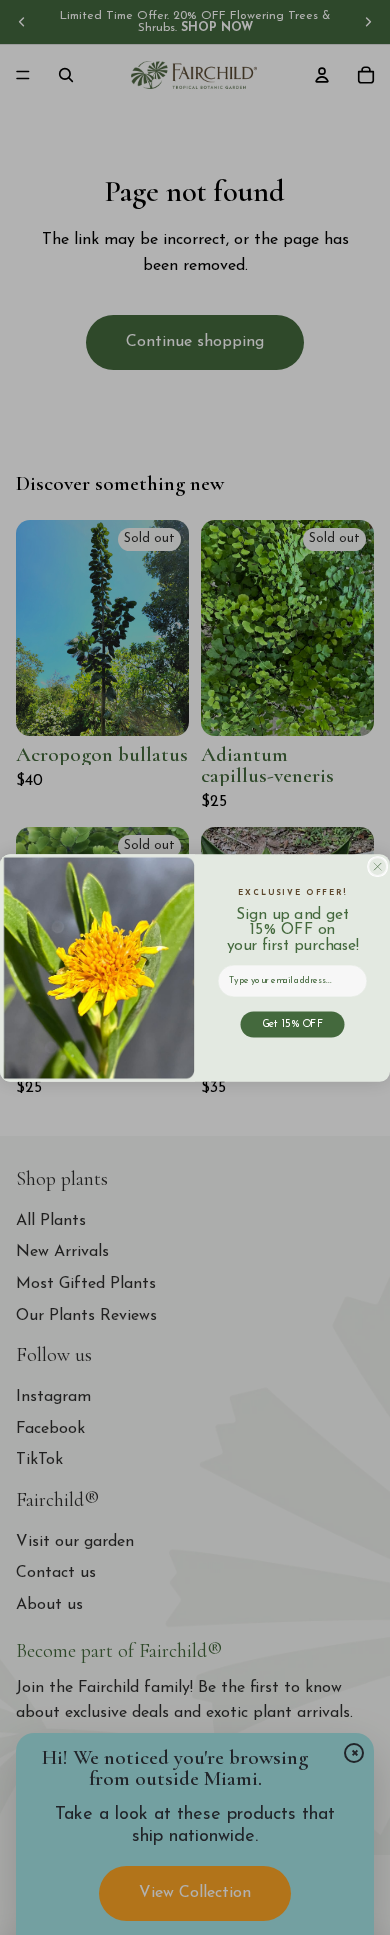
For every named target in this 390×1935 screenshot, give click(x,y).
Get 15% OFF (292, 1024)
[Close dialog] (378, 866)
